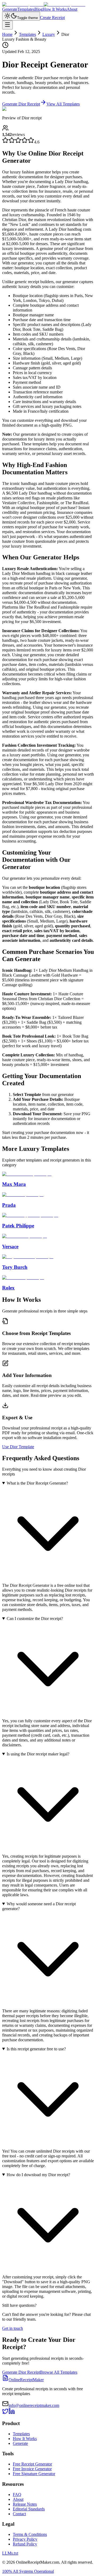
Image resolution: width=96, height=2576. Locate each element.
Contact (19, 2514)
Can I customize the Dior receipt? (35, 1619)
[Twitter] (5, 2413)
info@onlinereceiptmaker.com (34, 2405)
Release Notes (25, 2504)
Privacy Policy (25, 2539)
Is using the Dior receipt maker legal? (38, 1754)
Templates (26, 9)
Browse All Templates (59, 2372)
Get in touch (13, 2328)
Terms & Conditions (30, 2534)
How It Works (55, 9)
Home (7, 34)
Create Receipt (52, 18)
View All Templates (63, 104)
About (72, 9)
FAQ (17, 2495)
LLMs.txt (10, 2553)
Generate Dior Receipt (21, 104)
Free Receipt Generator (32, 2464)
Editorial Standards (29, 2509)
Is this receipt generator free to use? (36, 2049)
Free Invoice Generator (32, 2469)
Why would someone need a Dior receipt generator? (39, 1906)
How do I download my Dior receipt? (38, 2175)
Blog (39, 9)
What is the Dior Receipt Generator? (37, 1483)
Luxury (49, 34)
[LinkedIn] (12, 2413)
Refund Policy (25, 2544)
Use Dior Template (18, 1447)
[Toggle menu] (7, 25)
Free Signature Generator (34, 2474)
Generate (10, 9)
